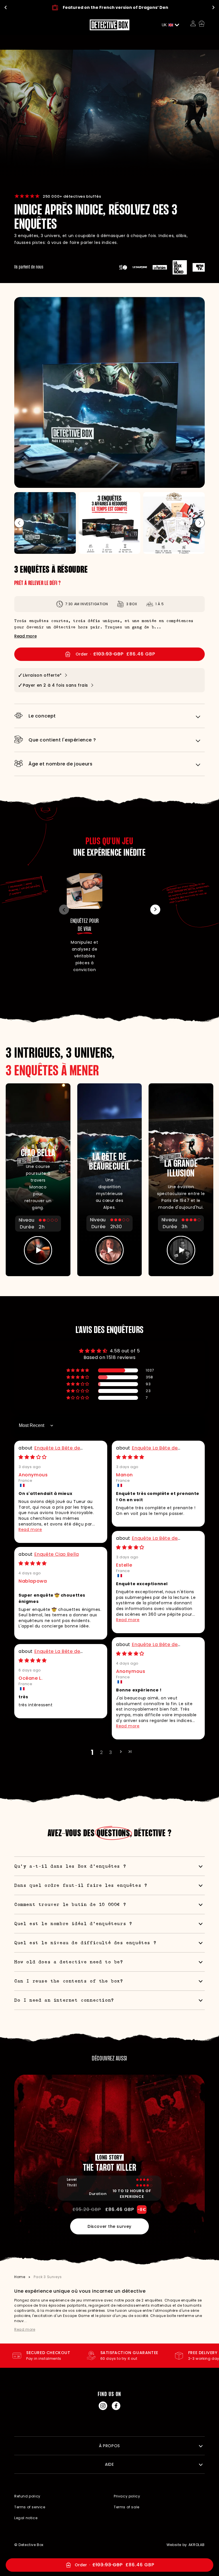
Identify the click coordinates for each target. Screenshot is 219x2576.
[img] (33, 1457)
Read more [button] (30, 1529)
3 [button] (111, 1752)
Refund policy (27, 2496)
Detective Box (31, 2545)
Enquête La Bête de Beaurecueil (49, 1451)
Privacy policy (127, 2496)
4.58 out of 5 (125, 1351)
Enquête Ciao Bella (57, 1554)
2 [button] (102, 1752)
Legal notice (26, 2518)
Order (144, 2564)
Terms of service (30, 2507)
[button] (200, 523)
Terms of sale (127, 2507)
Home (20, 2277)
